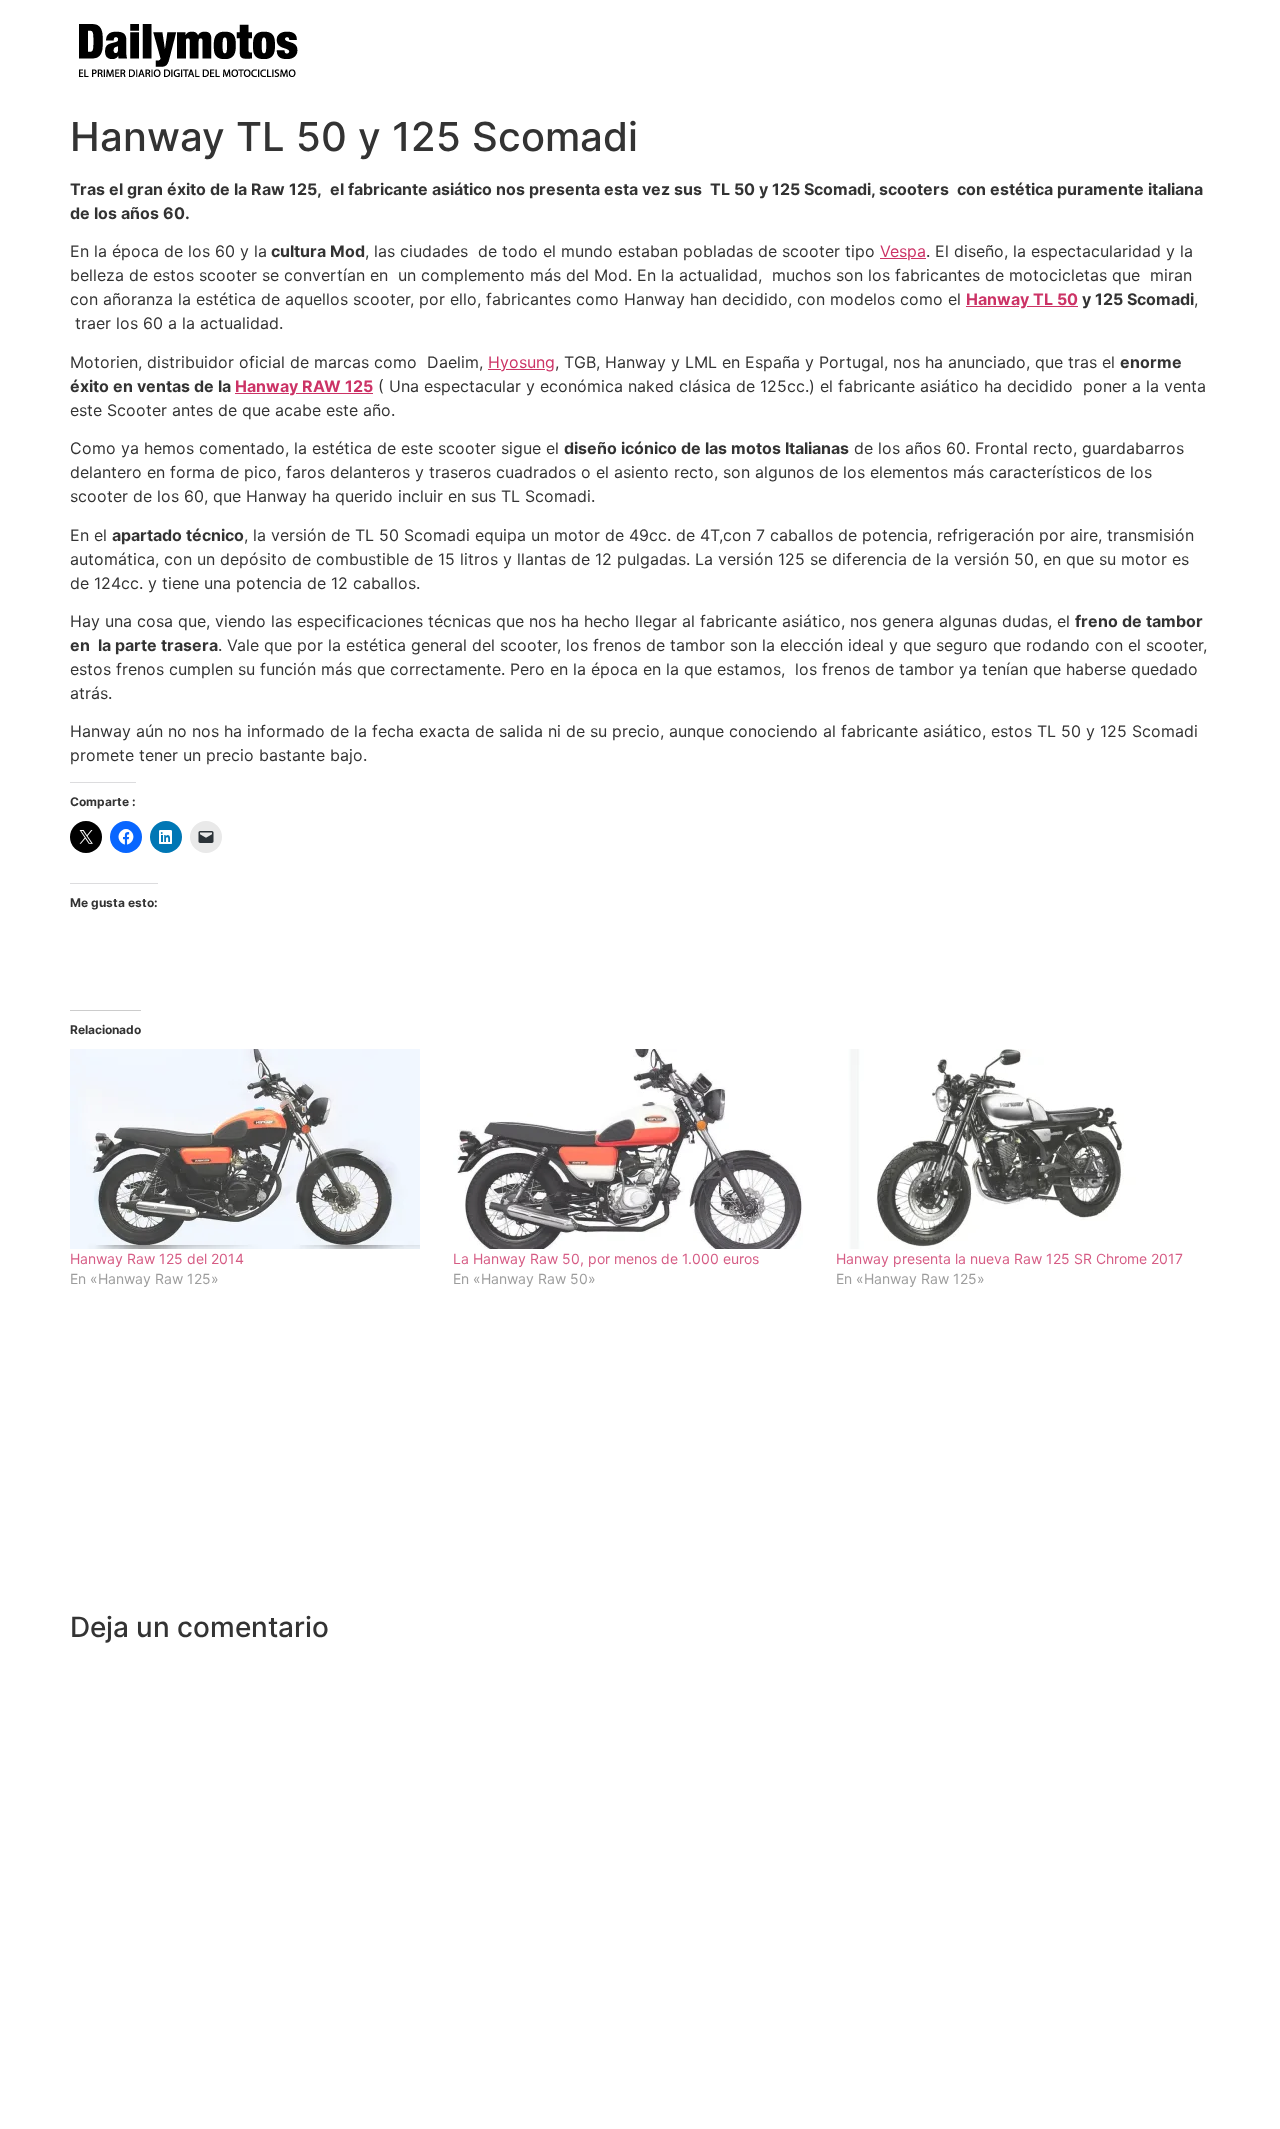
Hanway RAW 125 (304, 386)
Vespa (903, 251)
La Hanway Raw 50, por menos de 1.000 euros (606, 1258)
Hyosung (521, 362)
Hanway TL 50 (1022, 299)
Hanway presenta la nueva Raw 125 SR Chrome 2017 (1009, 1258)
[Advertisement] (640, 1461)
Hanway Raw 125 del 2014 (157, 1258)
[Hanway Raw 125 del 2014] (251, 1149)
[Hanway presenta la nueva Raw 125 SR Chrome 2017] (1017, 1149)
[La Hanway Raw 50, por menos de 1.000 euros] (634, 1149)
